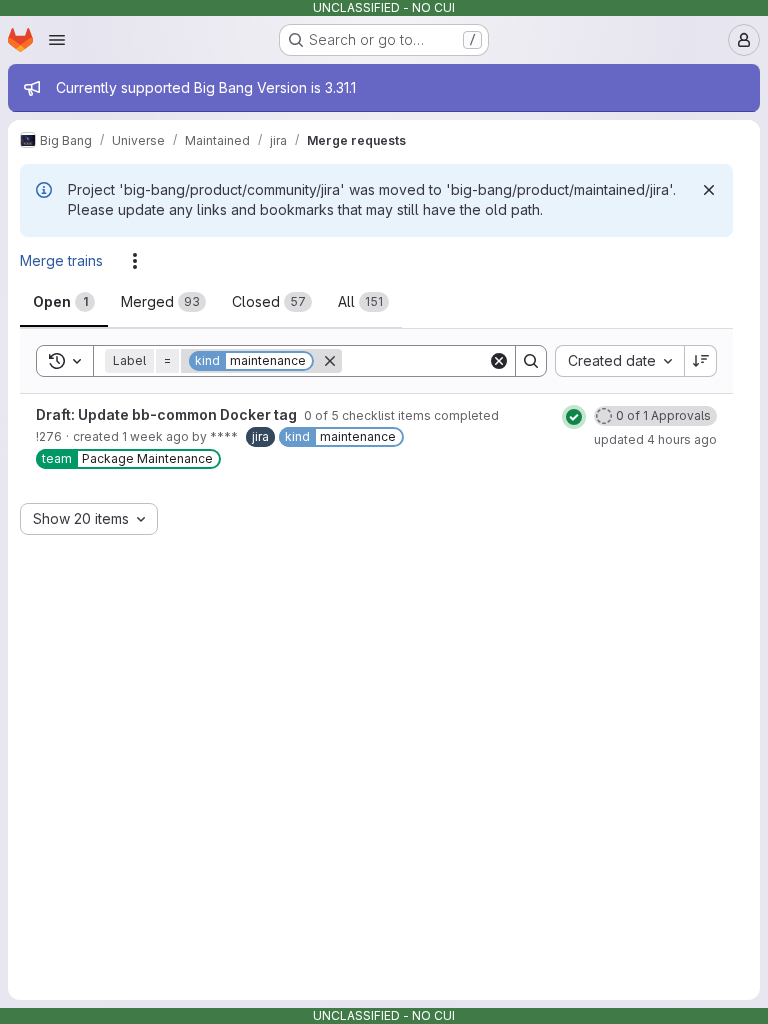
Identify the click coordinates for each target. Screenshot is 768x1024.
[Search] (531, 361)
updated (655, 439)
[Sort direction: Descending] (701, 361)
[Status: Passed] (574, 417)
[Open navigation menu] (57, 40)
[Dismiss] (709, 190)
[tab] (64, 302)
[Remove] (330, 361)
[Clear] (499, 361)
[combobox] (619, 361)
